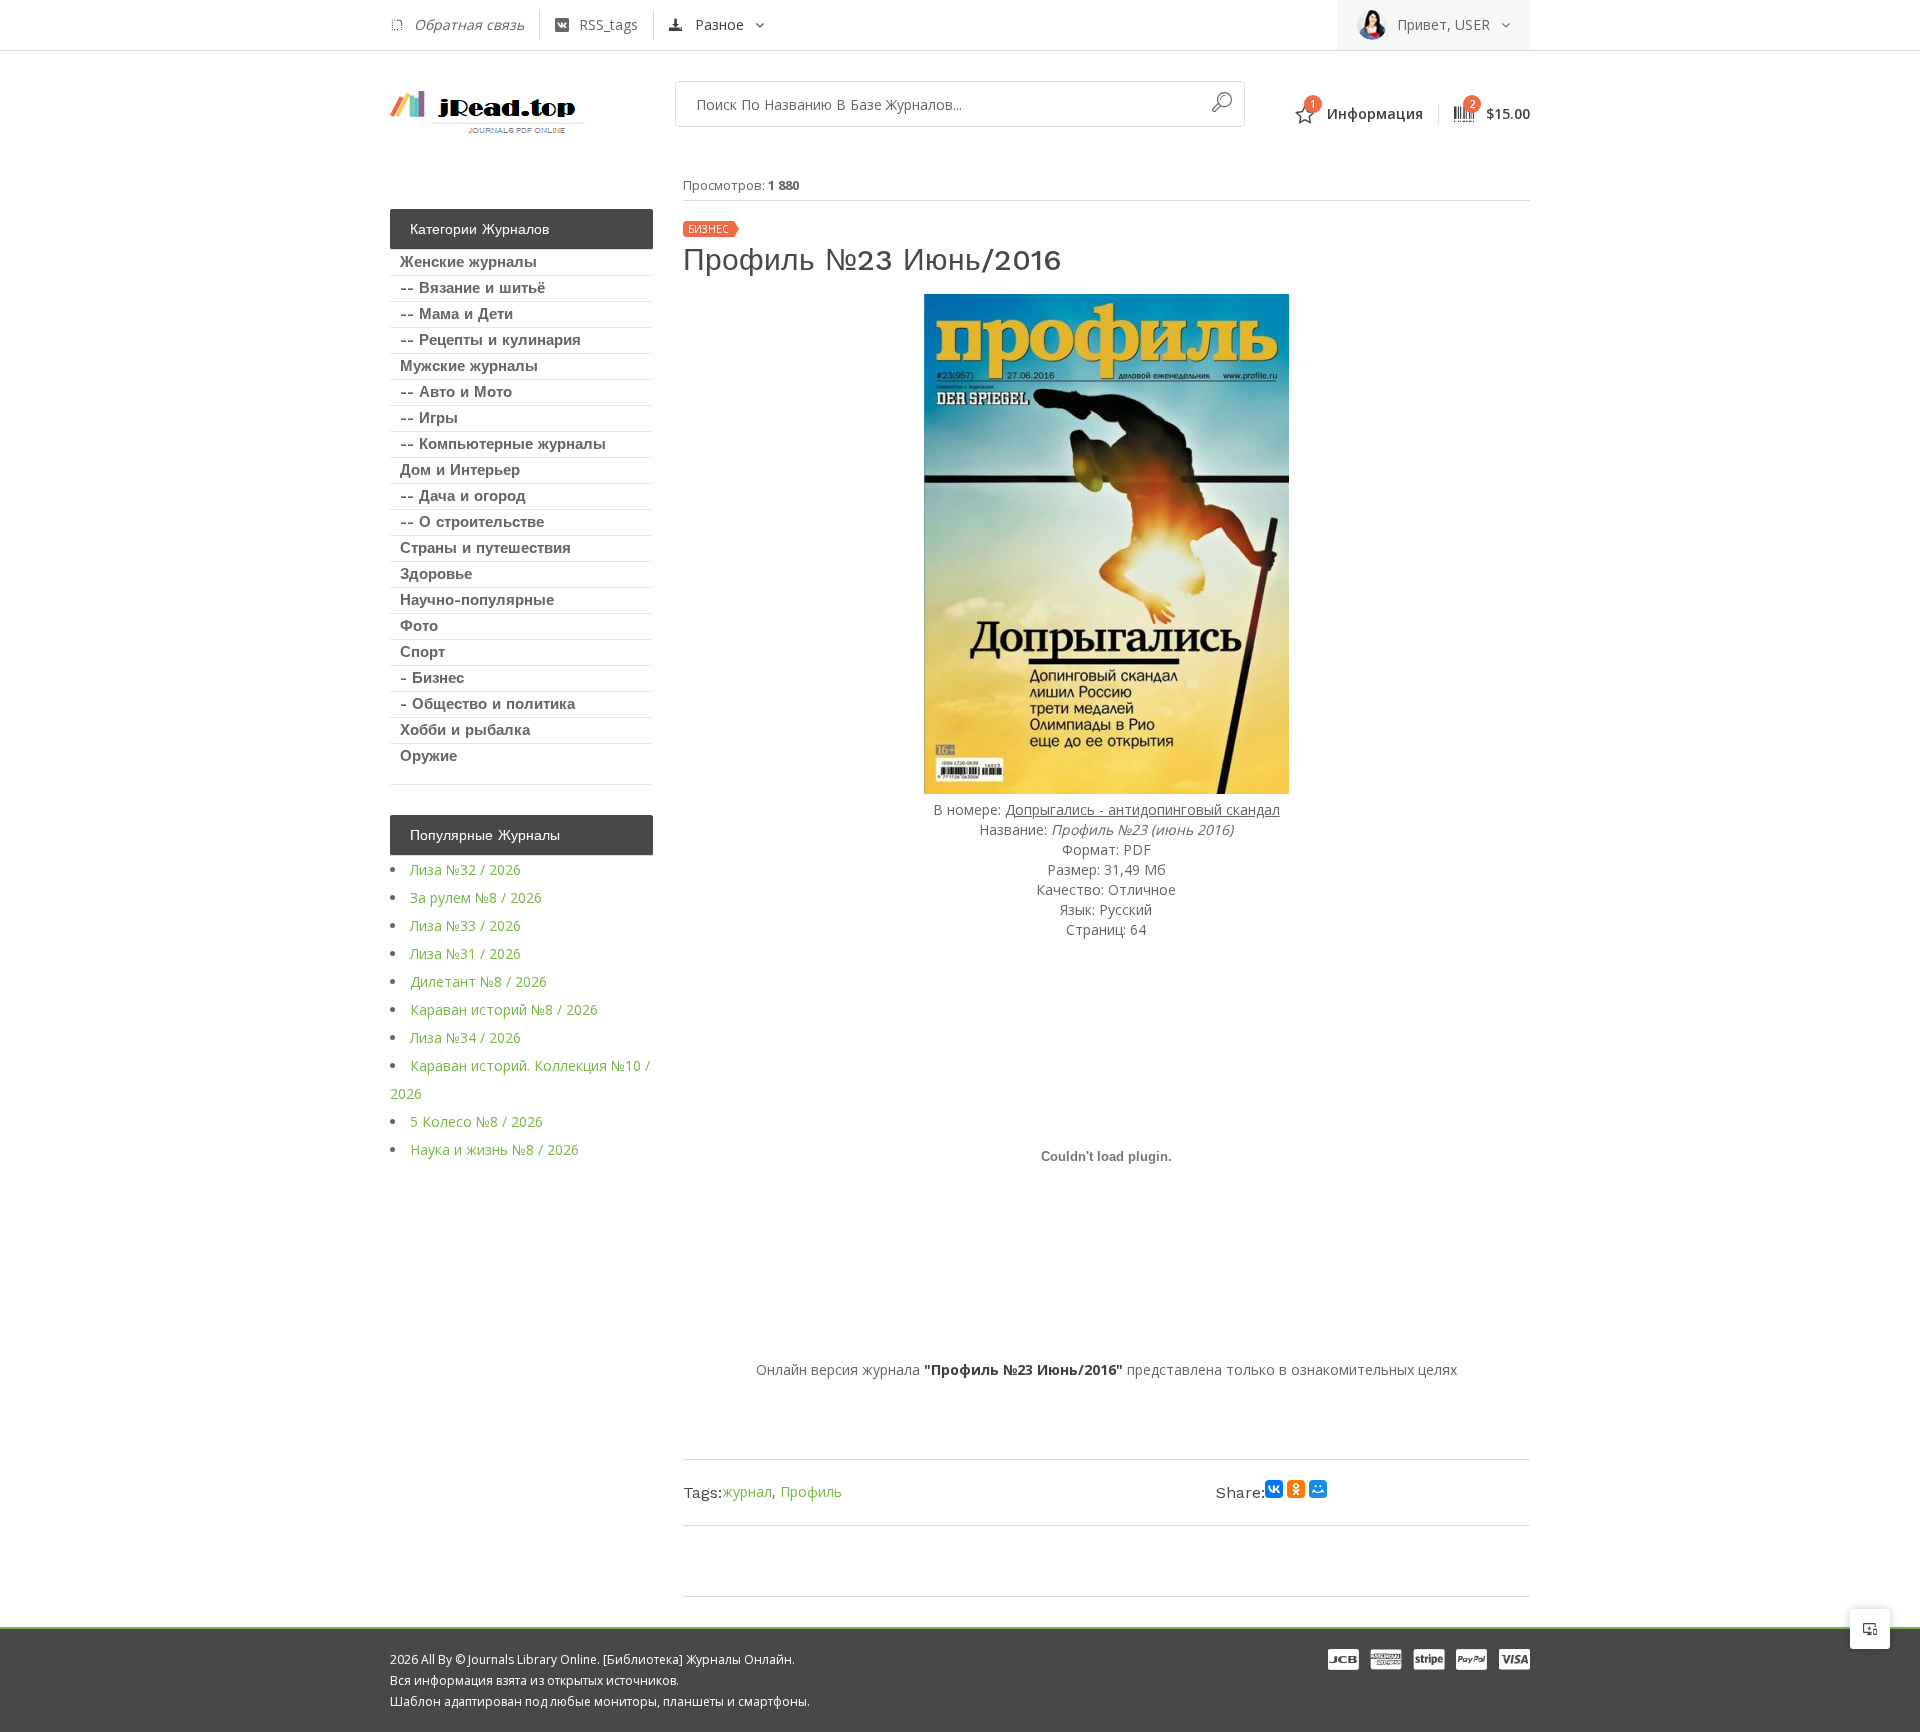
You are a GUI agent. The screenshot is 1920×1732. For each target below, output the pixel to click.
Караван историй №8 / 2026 (504, 1009)
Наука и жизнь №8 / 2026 (494, 1149)
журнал (747, 1491)
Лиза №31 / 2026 (465, 953)
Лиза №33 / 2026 (465, 925)
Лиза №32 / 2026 (465, 869)
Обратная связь (469, 24)
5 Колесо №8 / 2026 (476, 1121)
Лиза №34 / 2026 (465, 1037)
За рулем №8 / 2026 (476, 897)
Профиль (811, 1491)
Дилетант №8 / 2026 (478, 981)
